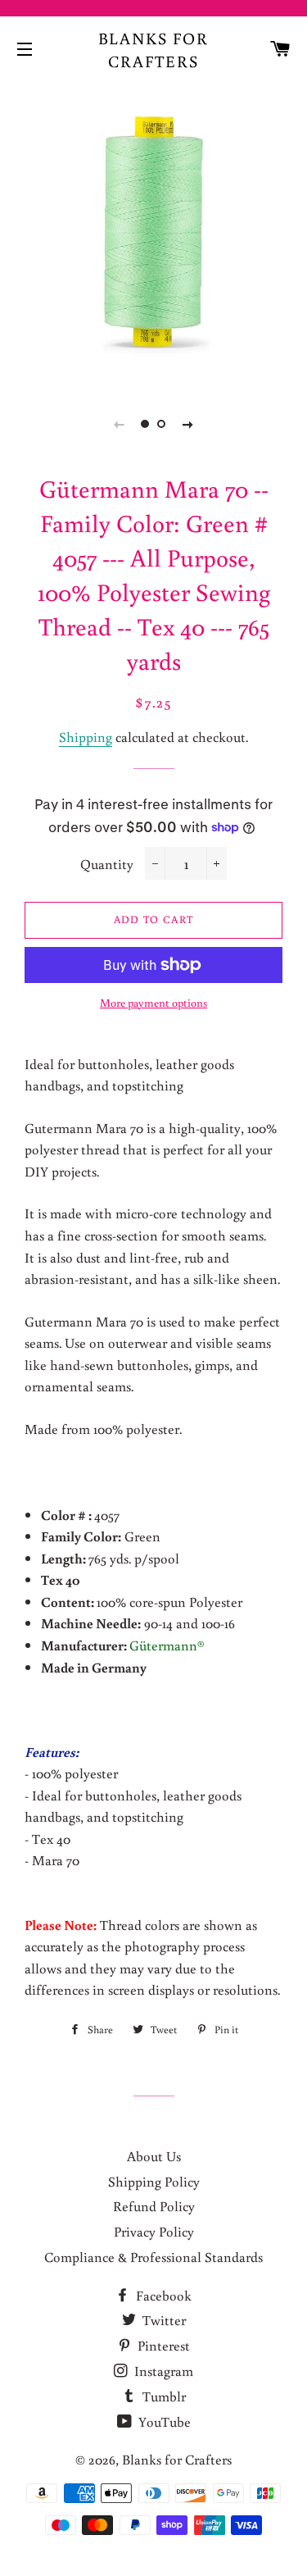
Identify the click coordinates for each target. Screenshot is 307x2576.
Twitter (163, 2320)
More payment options (153, 1003)
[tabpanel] (153, 232)
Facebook (162, 2295)
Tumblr (163, 2396)
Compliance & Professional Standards (153, 2257)
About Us (154, 2156)
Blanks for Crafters (154, 49)
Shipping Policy (154, 2181)
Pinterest (162, 2345)
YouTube (163, 2421)
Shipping (86, 737)
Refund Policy (154, 2206)
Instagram (162, 2371)
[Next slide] (188, 424)
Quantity (107, 864)
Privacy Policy (154, 2231)
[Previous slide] (120, 424)
